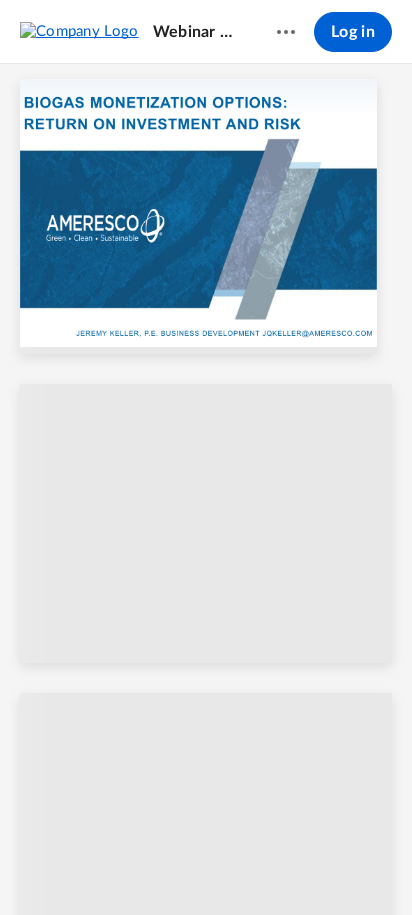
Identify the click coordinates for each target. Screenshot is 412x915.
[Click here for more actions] (286, 32)
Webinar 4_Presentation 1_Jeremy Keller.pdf (196, 32)
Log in (353, 32)
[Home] (79, 31)
